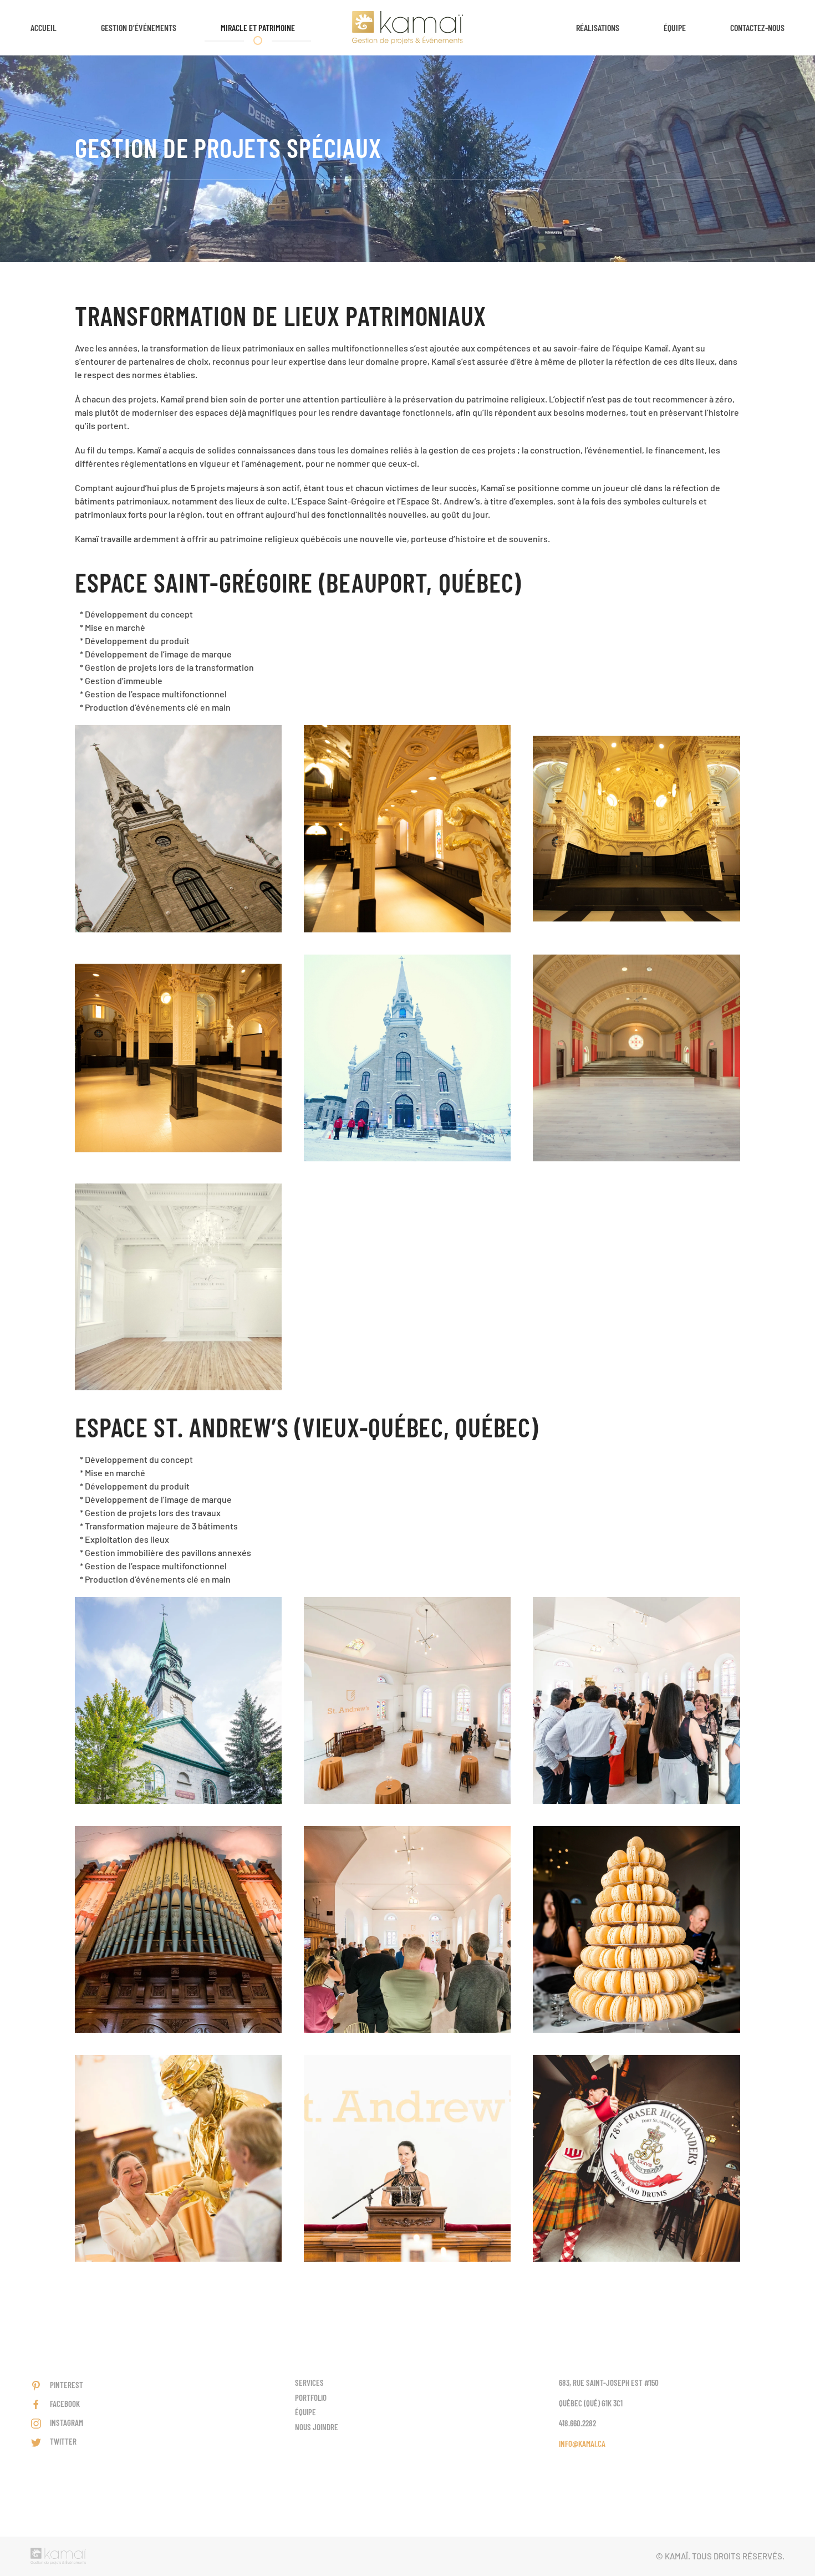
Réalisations (598, 27)
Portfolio (311, 2398)
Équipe (675, 27)
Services (309, 2383)
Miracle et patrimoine (258, 27)
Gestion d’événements (139, 27)
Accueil (44, 27)
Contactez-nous (757, 27)
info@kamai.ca (582, 2444)
